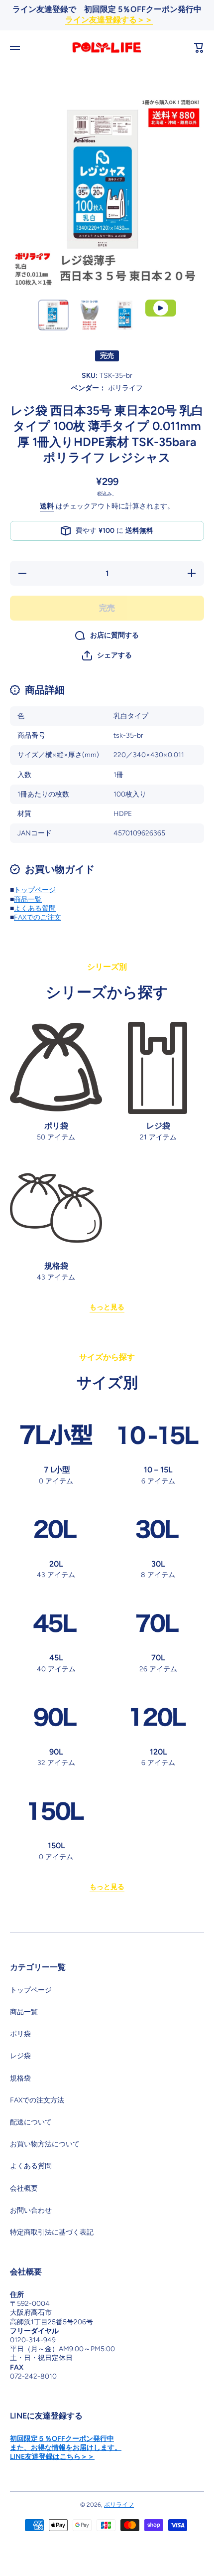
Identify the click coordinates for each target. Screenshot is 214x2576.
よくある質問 (35, 908)
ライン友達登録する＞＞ (109, 20)
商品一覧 (28, 899)
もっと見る (107, 1307)
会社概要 (24, 2188)
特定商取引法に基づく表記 (52, 2232)
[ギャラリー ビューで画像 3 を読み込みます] (125, 315)
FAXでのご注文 (38, 917)
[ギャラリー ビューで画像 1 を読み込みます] (53, 315)
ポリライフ (119, 2505)
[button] (107, 655)
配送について (31, 2122)
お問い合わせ (31, 2210)
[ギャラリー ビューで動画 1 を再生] (161, 308)
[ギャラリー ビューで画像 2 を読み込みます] (89, 315)
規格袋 (20, 2078)
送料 (47, 506)
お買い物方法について (45, 2144)
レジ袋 (20, 2056)
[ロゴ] (107, 48)
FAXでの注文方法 (37, 2100)
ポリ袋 (20, 2034)
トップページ (35, 890)
